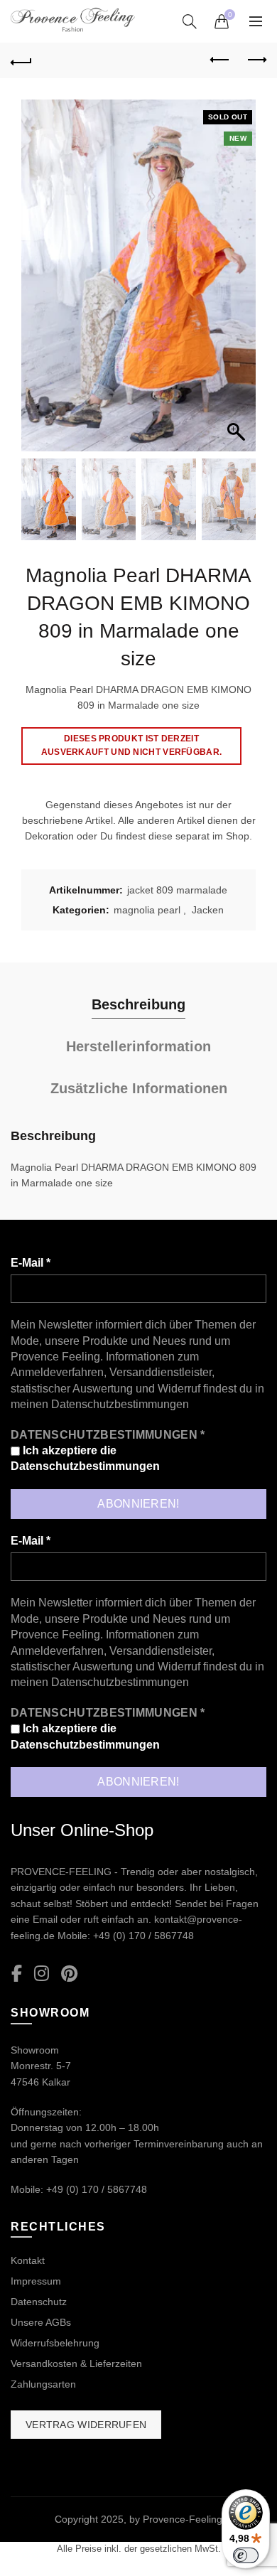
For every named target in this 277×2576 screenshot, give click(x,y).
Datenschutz (39, 2302)
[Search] (190, 21)
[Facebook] (17, 1974)
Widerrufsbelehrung (55, 2343)
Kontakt (28, 2260)
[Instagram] (42, 1974)
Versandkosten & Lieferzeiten (76, 2363)
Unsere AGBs (41, 2322)
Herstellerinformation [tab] (138, 1046)
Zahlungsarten (43, 2384)
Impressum (36, 2281)
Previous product (220, 60)
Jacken (208, 910)
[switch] (246, 2555)
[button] (238, 283)
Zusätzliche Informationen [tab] (139, 1088)
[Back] (21, 60)
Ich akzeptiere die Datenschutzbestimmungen (85, 1458)
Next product (256, 60)
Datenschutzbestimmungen (120, 1404)
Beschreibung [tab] (138, 1004)
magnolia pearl (147, 910)
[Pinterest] (69, 1974)
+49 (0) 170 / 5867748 (143, 1936)
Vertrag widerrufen (86, 2425)
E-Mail (31, 1263)
